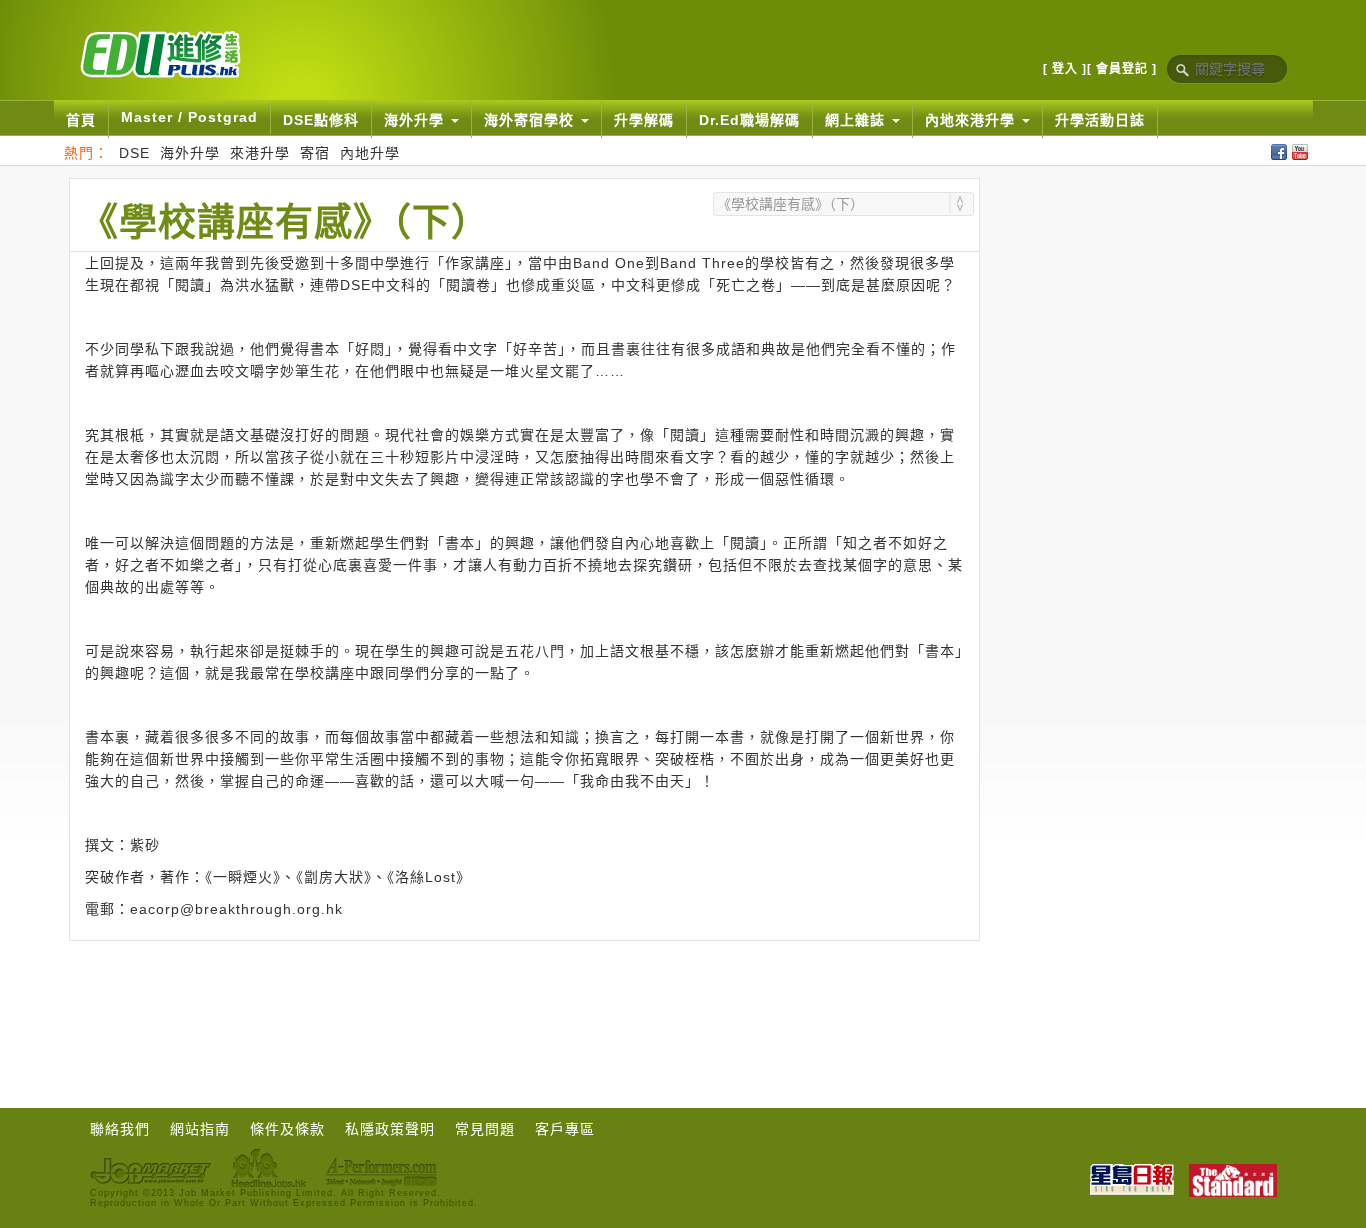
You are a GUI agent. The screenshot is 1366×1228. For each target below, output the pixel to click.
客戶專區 (565, 1129)
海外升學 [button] (416, 120)
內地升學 (370, 153)
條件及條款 (287, 1129)
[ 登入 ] (1065, 69)
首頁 (81, 120)
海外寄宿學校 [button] (531, 120)
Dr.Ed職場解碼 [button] (749, 120)
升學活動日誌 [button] (1100, 120)
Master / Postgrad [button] (189, 117)
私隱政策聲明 (390, 1129)
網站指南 (200, 1129)
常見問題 (485, 1129)
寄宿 (315, 153)
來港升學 (260, 153)
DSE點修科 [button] (321, 120)
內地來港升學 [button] (972, 120)
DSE (134, 153)
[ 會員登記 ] (1122, 69)
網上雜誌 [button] (857, 120)
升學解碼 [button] (644, 120)
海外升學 (190, 153)
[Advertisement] (524, 996)
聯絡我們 (120, 1129)
